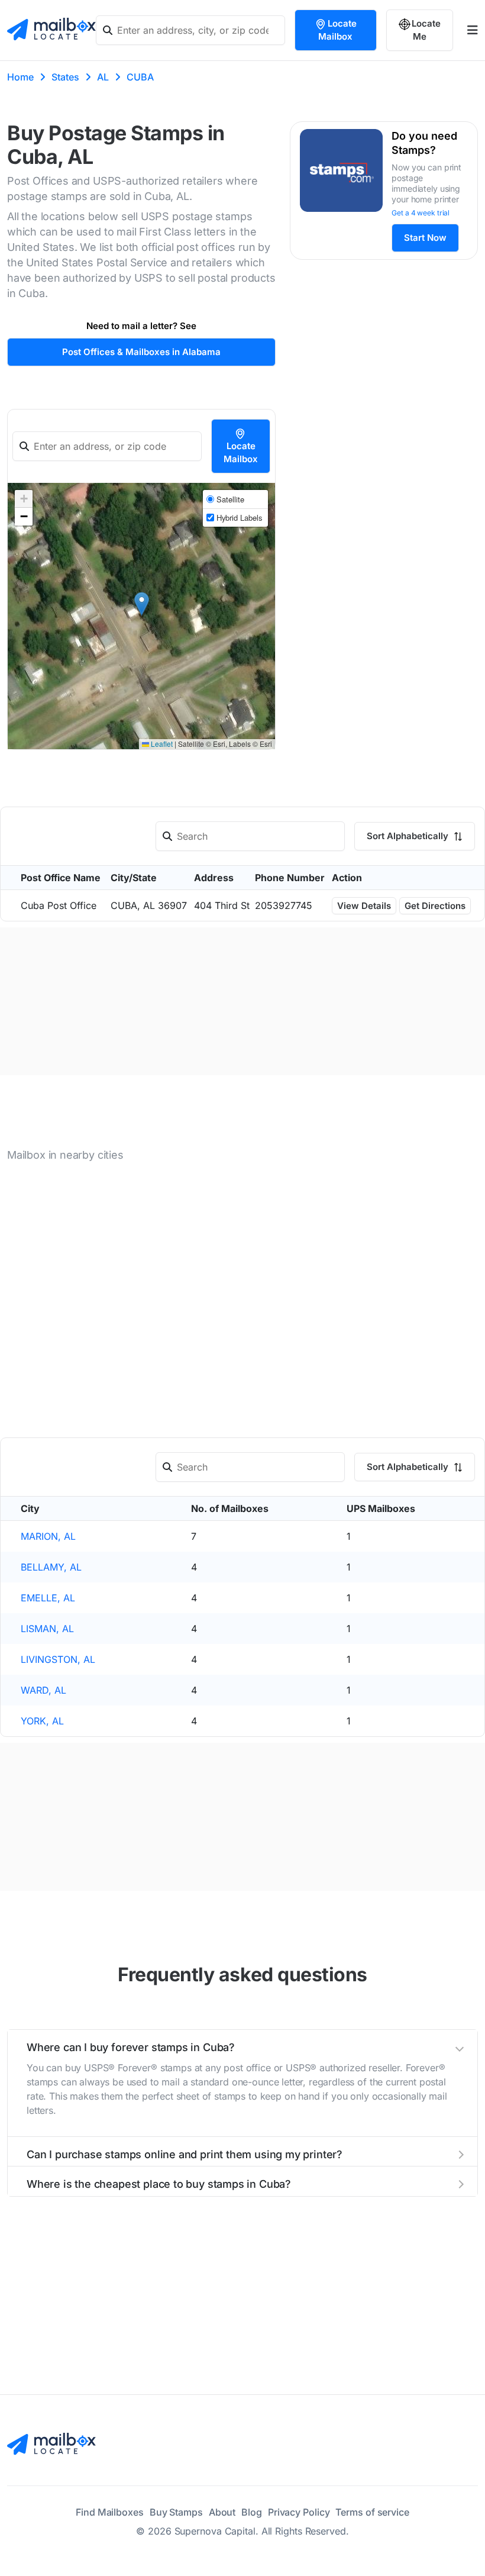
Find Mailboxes (110, 2512)
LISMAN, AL (47, 1629)
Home (20, 77)
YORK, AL (42, 1721)
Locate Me (426, 30)
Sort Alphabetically (409, 836)
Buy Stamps (176, 2512)
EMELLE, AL (48, 1598)
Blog (252, 2512)
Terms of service (372, 2512)
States (65, 77)
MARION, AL (48, 1536)
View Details (364, 906)
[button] (142, 604)
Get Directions (435, 906)
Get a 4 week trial (421, 213)
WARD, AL (43, 1690)
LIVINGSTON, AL (58, 1659)
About (222, 2512)
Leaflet (161, 744)
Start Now (425, 238)
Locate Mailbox (337, 30)
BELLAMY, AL (51, 1567)
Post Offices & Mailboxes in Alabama (141, 352)
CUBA (140, 77)
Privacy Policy (299, 2512)
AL (103, 77)
